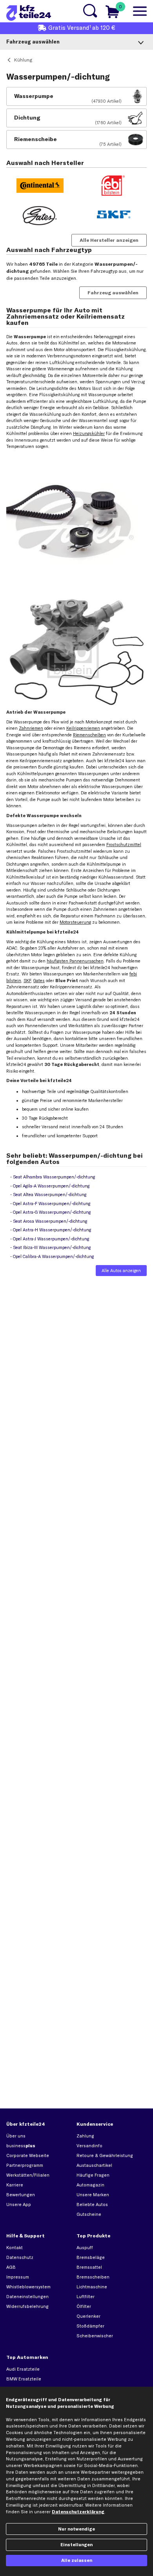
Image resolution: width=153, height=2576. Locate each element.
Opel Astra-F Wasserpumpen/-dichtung (52, 1204)
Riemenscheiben (89, 735)
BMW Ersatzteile (24, 2379)
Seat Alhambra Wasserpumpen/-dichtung (54, 1177)
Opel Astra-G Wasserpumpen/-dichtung (52, 1212)
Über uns (16, 2136)
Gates (39, 981)
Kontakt (15, 2248)
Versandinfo (89, 2146)
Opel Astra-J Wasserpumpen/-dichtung (51, 1239)
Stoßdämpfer (90, 2326)
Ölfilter (84, 2306)
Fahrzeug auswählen (113, 293)
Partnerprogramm (25, 2165)
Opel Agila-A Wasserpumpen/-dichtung (51, 1186)
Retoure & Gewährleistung (105, 2155)
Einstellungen (76, 2545)
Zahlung (85, 2136)
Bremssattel (89, 2267)
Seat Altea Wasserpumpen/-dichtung (50, 1195)
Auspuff (85, 2248)
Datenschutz (20, 2257)
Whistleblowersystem (28, 2287)
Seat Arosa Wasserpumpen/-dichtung (50, 1221)
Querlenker (88, 2316)
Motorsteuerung (75, 922)
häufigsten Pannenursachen (75, 961)
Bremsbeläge (91, 2257)
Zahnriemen (31, 728)
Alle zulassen (77, 2560)
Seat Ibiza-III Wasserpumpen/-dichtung (52, 1247)
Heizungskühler (89, 433)
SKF (27, 981)
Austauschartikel (94, 2165)
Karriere (15, 2185)
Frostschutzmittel (124, 845)
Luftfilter (86, 2297)
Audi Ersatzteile (23, 2369)
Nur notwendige (76, 2529)
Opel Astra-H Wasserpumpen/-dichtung (52, 1230)
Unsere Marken (93, 2195)
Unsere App (19, 2204)
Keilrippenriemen (83, 728)
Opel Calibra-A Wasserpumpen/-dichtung (53, 1256)
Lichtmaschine (92, 2287)
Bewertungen (21, 2195)
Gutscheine (89, 2214)
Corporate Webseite (28, 2155)
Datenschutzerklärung (78, 2512)
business (21, 2146)
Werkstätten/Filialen (28, 2175)
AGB (11, 2267)
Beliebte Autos (92, 2204)
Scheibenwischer (95, 2336)
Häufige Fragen (93, 2175)
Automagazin (90, 2185)
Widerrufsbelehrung (27, 2306)
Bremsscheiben (93, 2277)
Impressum (18, 2277)
